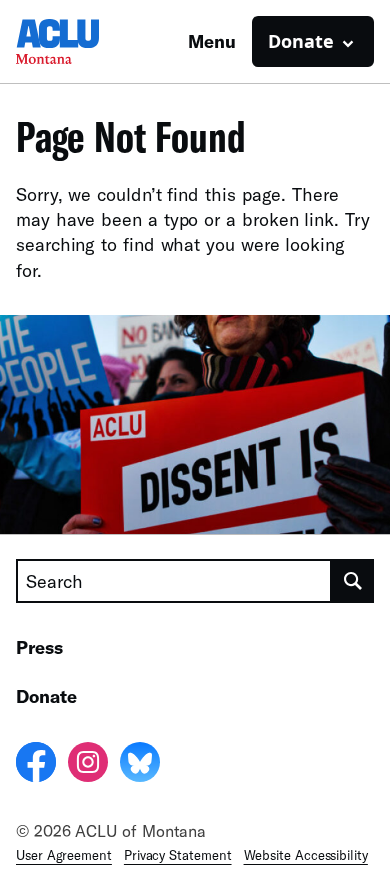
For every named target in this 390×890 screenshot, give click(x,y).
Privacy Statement (178, 855)
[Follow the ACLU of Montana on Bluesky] (140, 765)
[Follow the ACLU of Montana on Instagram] (88, 765)
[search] (353, 581)
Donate (46, 696)
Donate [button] (301, 41)
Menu (212, 41)
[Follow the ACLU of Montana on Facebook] (36, 765)
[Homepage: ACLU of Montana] (86, 41)
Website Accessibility (306, 855)
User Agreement (64, 855)
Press (39, 647)
